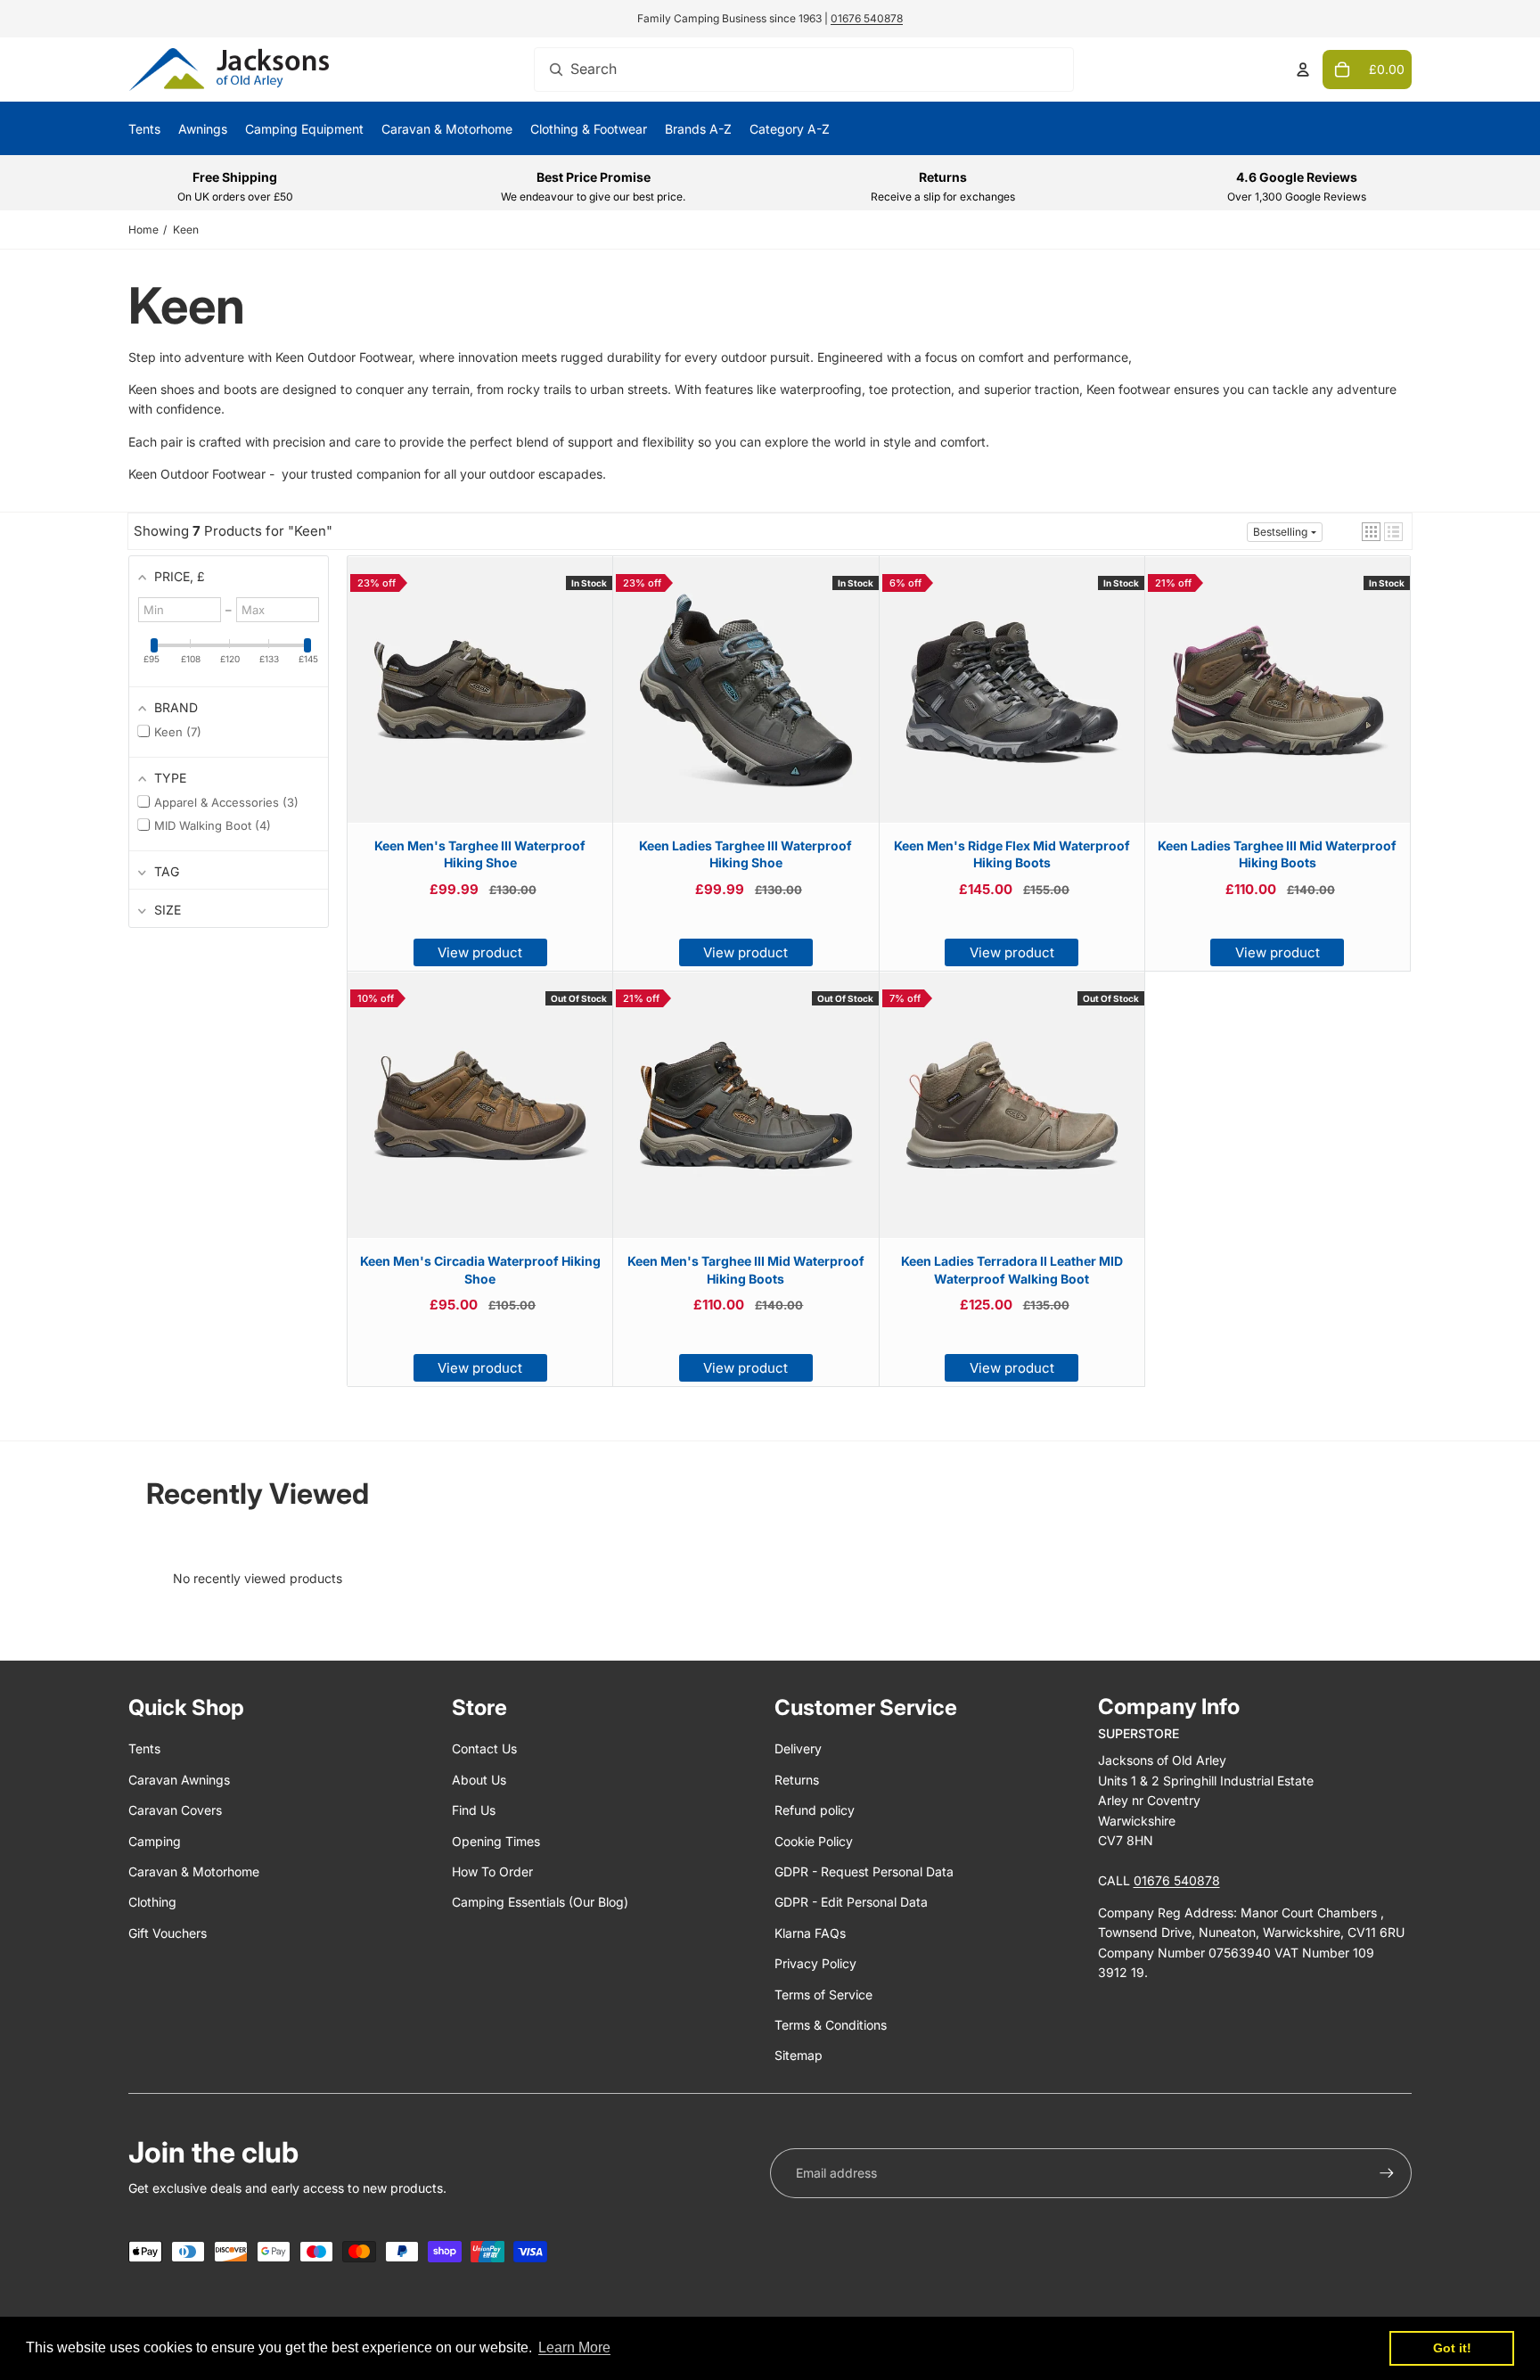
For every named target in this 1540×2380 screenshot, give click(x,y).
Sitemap (799, 2055)
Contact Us (484, 1748)
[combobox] (804, 70)
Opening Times (496, 1841)
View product (480, 952)
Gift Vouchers (168, 1933)
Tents (144, 1748)
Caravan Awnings (179, 1780)
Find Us (474, 1810)
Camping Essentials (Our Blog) (540, 1902)
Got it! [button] (1452, 2348)
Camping (155, 1841)
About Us (479, 1780)
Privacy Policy (815, 1963)
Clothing (152, 1902)
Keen (186, 230)
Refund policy (815, 1810)
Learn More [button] (574, 2347)
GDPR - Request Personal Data (864, 1871)
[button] (1371, 532)
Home (143, 230)
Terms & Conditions (831, 2025)
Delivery (798, 1748)
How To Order (492, 1871)
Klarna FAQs (810, 1933)
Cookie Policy (814, 1841)
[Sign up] (1387, 2173)
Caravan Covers (175, 1810)
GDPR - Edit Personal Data (851, 1902)
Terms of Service (823, 1994)
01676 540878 (867, 18)
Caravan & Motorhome (194, 1871)
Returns (797, 1780)
